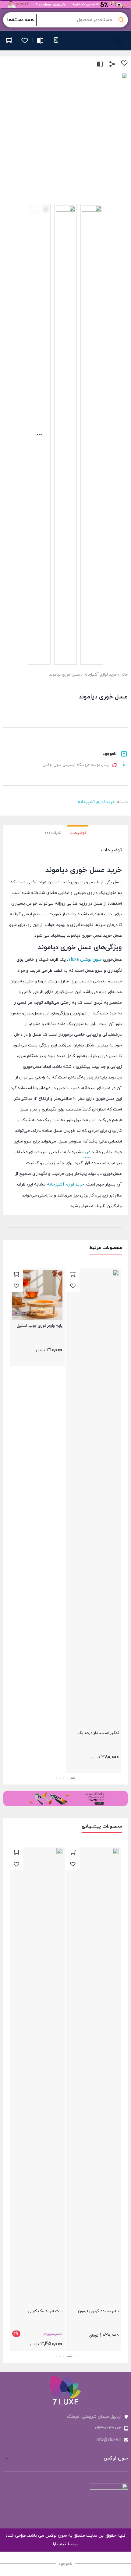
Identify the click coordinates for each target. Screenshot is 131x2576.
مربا (87, 1152)
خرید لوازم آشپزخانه (100, 675)
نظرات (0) (53, 833)
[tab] (78, 832)
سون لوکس (91, 960)
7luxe (74, 960)
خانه (124, 675)
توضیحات (78, 833)
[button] (118, 40)
